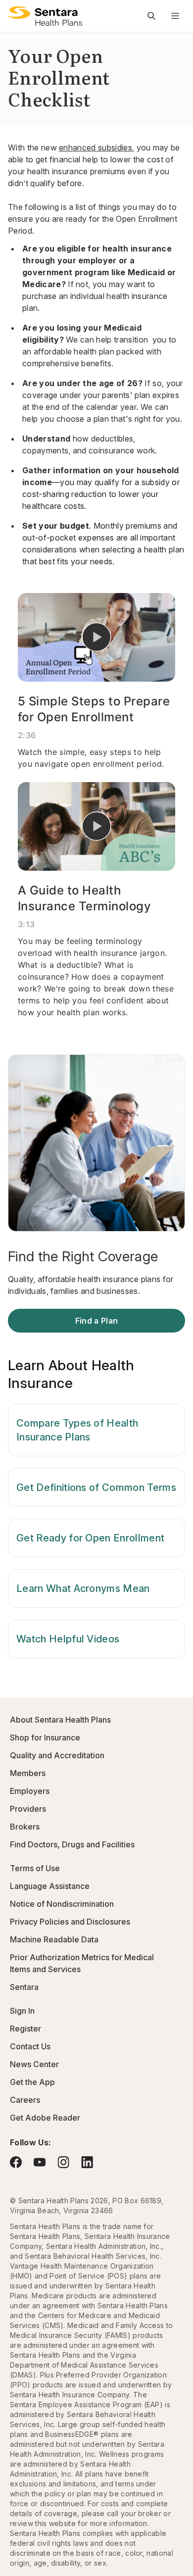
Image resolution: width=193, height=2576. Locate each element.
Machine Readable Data (54, 1939)
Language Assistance (50, 1886)
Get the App (32, 2082)
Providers (28, 1809)
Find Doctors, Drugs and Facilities (72, 1844)
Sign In (22, 2011)
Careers (25, 2100)
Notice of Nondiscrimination (62, 1904)
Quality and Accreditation (57, 1755)
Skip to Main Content (15, 14)
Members (28, 1773)
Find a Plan (97, 1321)
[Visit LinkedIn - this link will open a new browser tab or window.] (87, 2162)
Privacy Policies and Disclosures (70, 1922)
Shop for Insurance (45, 1737)
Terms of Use (35, 1868)
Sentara (24, 1987)
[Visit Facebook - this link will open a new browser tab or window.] (16, 2162)
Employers (30, 1791)
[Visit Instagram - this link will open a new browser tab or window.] (63, 2162)
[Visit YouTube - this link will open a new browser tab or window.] (40, 2162)
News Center (34, 2064)
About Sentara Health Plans (60, 1720)
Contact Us (30, 2046)
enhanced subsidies (96, 148)
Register (25, 2029)
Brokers (25, 1827)
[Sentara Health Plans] (45, 16)
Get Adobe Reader (45, 2118)
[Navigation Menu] (175, 16)
